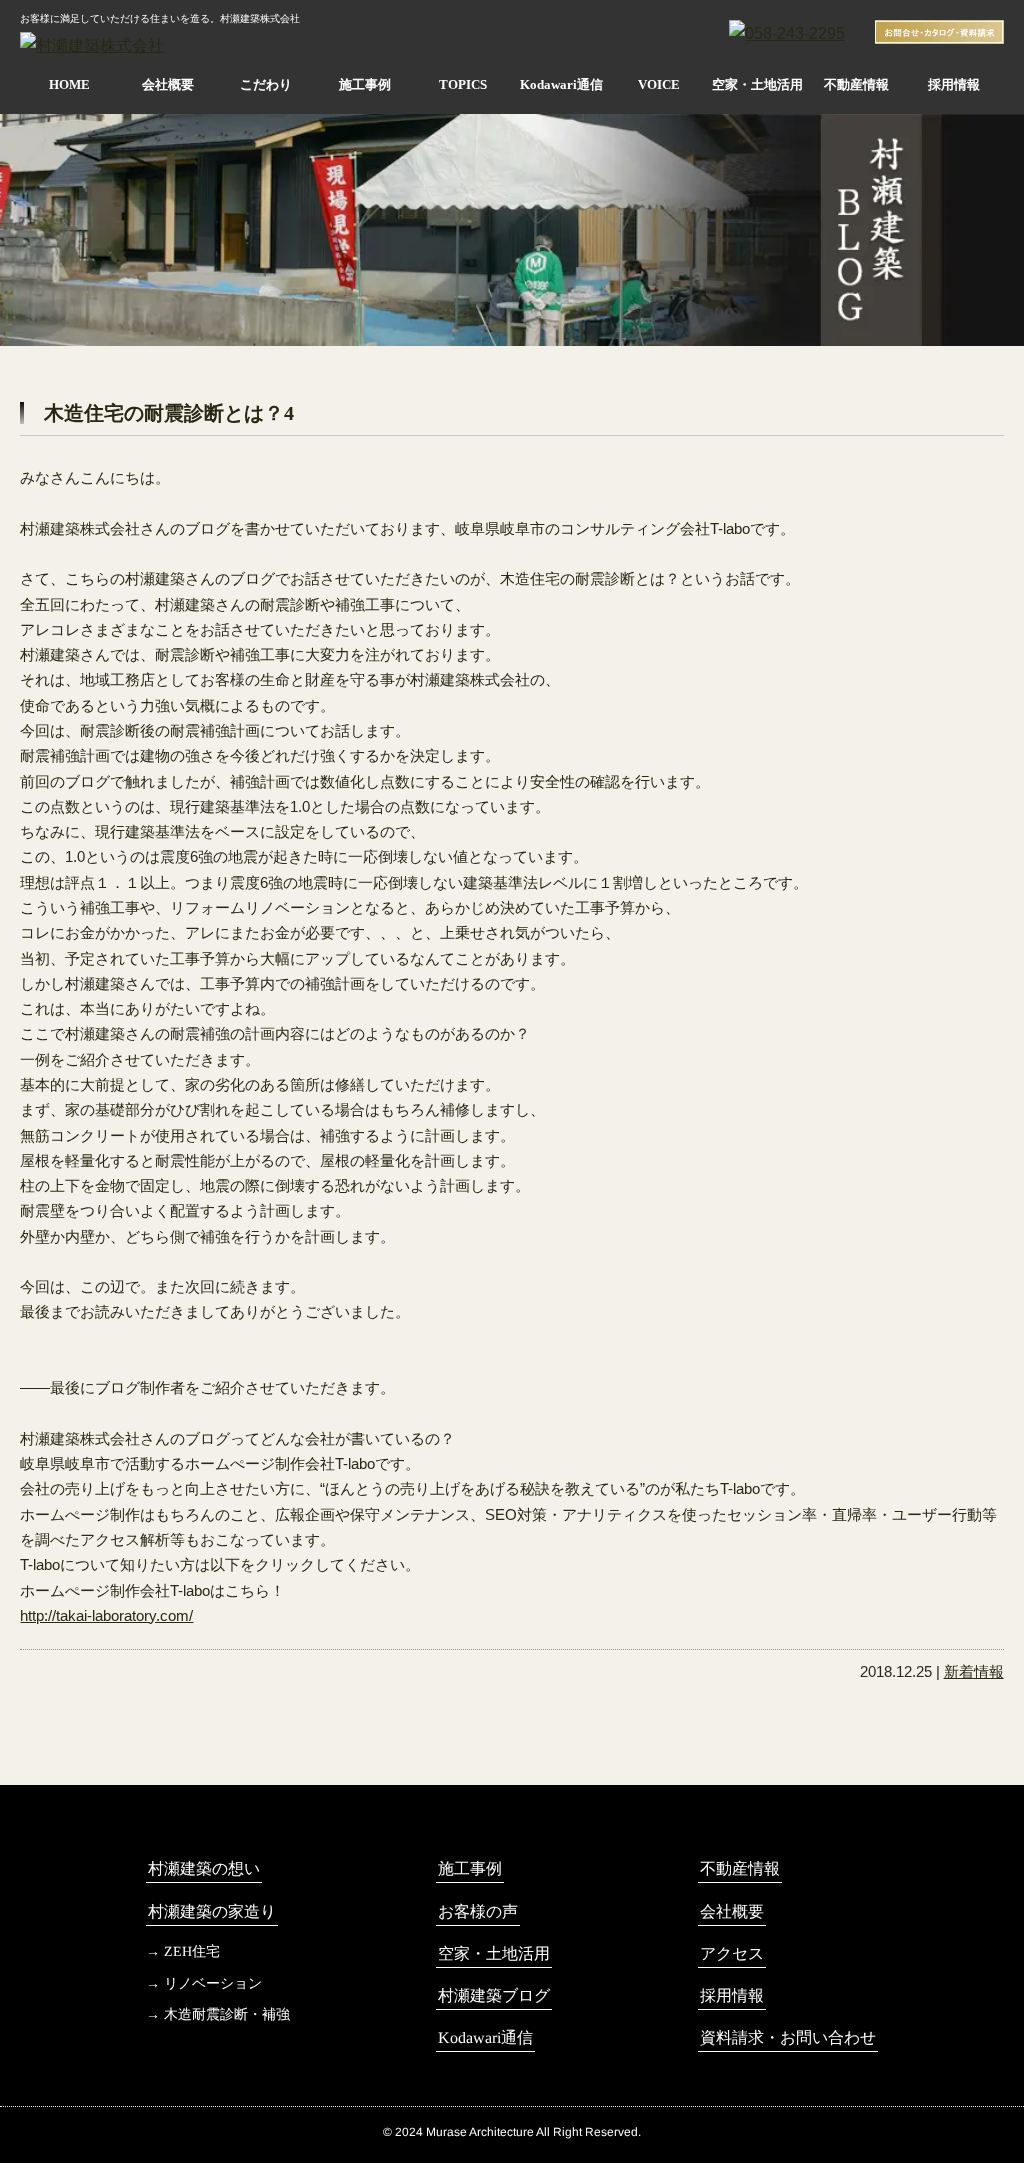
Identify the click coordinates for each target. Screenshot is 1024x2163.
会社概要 (168, 84)
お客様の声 (478, 1911)
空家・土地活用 (757, 84)
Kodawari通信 (561, 84)
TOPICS (463, 84)
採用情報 (954, 84)
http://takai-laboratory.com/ (106, 1616)
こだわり (266, 84)
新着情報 (974, 1672)
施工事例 (365, 84)
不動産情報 (856, 84)
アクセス (732, 1953)
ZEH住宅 (192, 1951)
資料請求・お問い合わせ (788, 2037)
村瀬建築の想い (204, 1868)
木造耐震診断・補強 (227, 2014)
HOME (69, 84)
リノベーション (213, 1983)
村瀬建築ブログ (494, 1995)
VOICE (659, 84)
